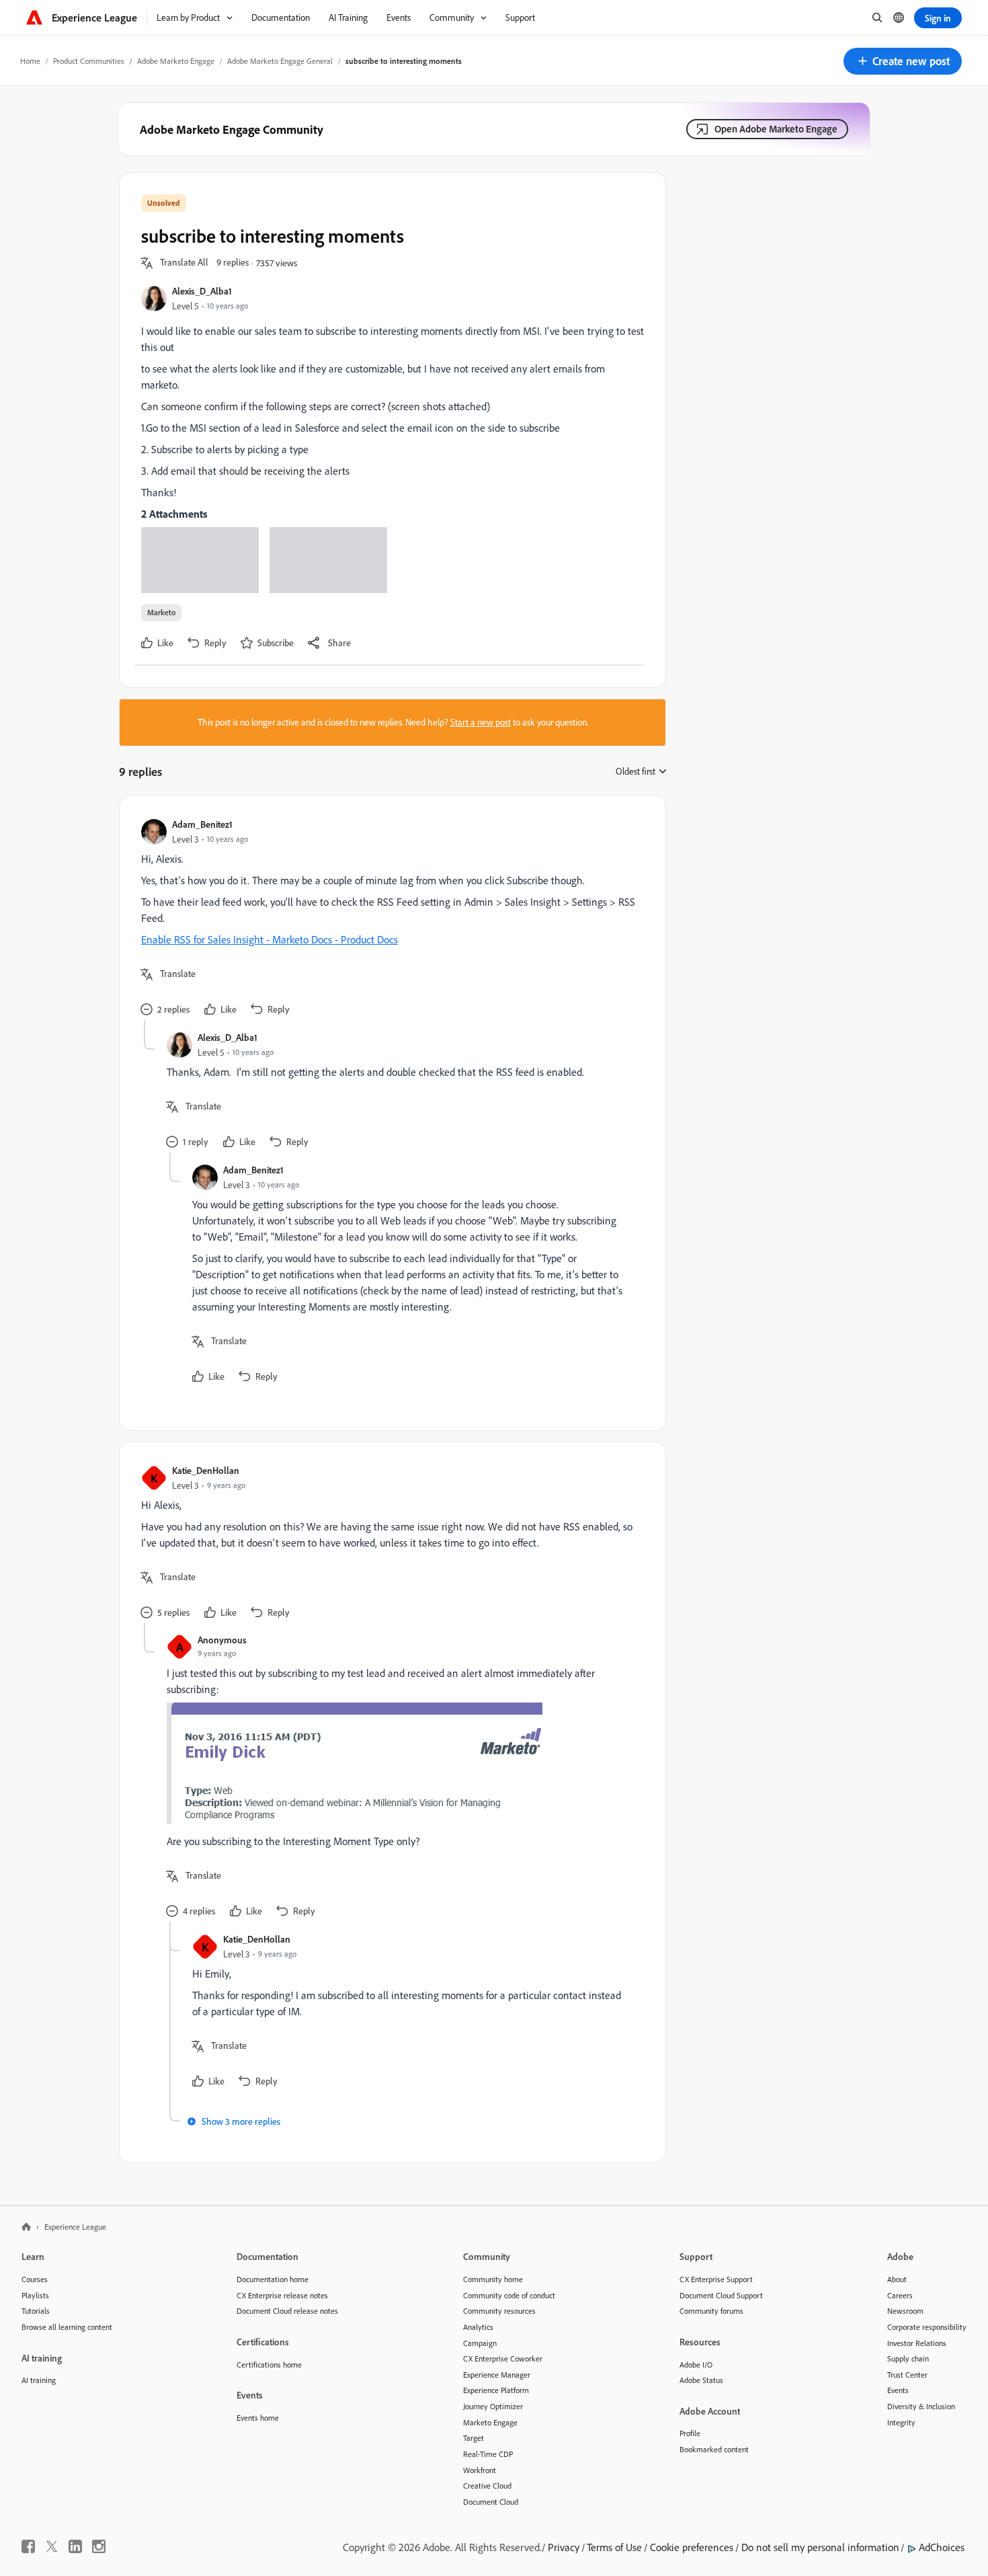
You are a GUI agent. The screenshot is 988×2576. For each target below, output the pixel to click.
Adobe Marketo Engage (176, 61)
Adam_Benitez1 (202, 824)
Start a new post (481, 722)
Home (30, 61)
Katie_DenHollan (206, 1470)
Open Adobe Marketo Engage (776, 129)
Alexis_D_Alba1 (202, 291)
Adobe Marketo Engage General (280, 61)
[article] (389, 919)
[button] (903, 61)
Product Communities (89, 61)
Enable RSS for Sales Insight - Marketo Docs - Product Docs (270, 939)
